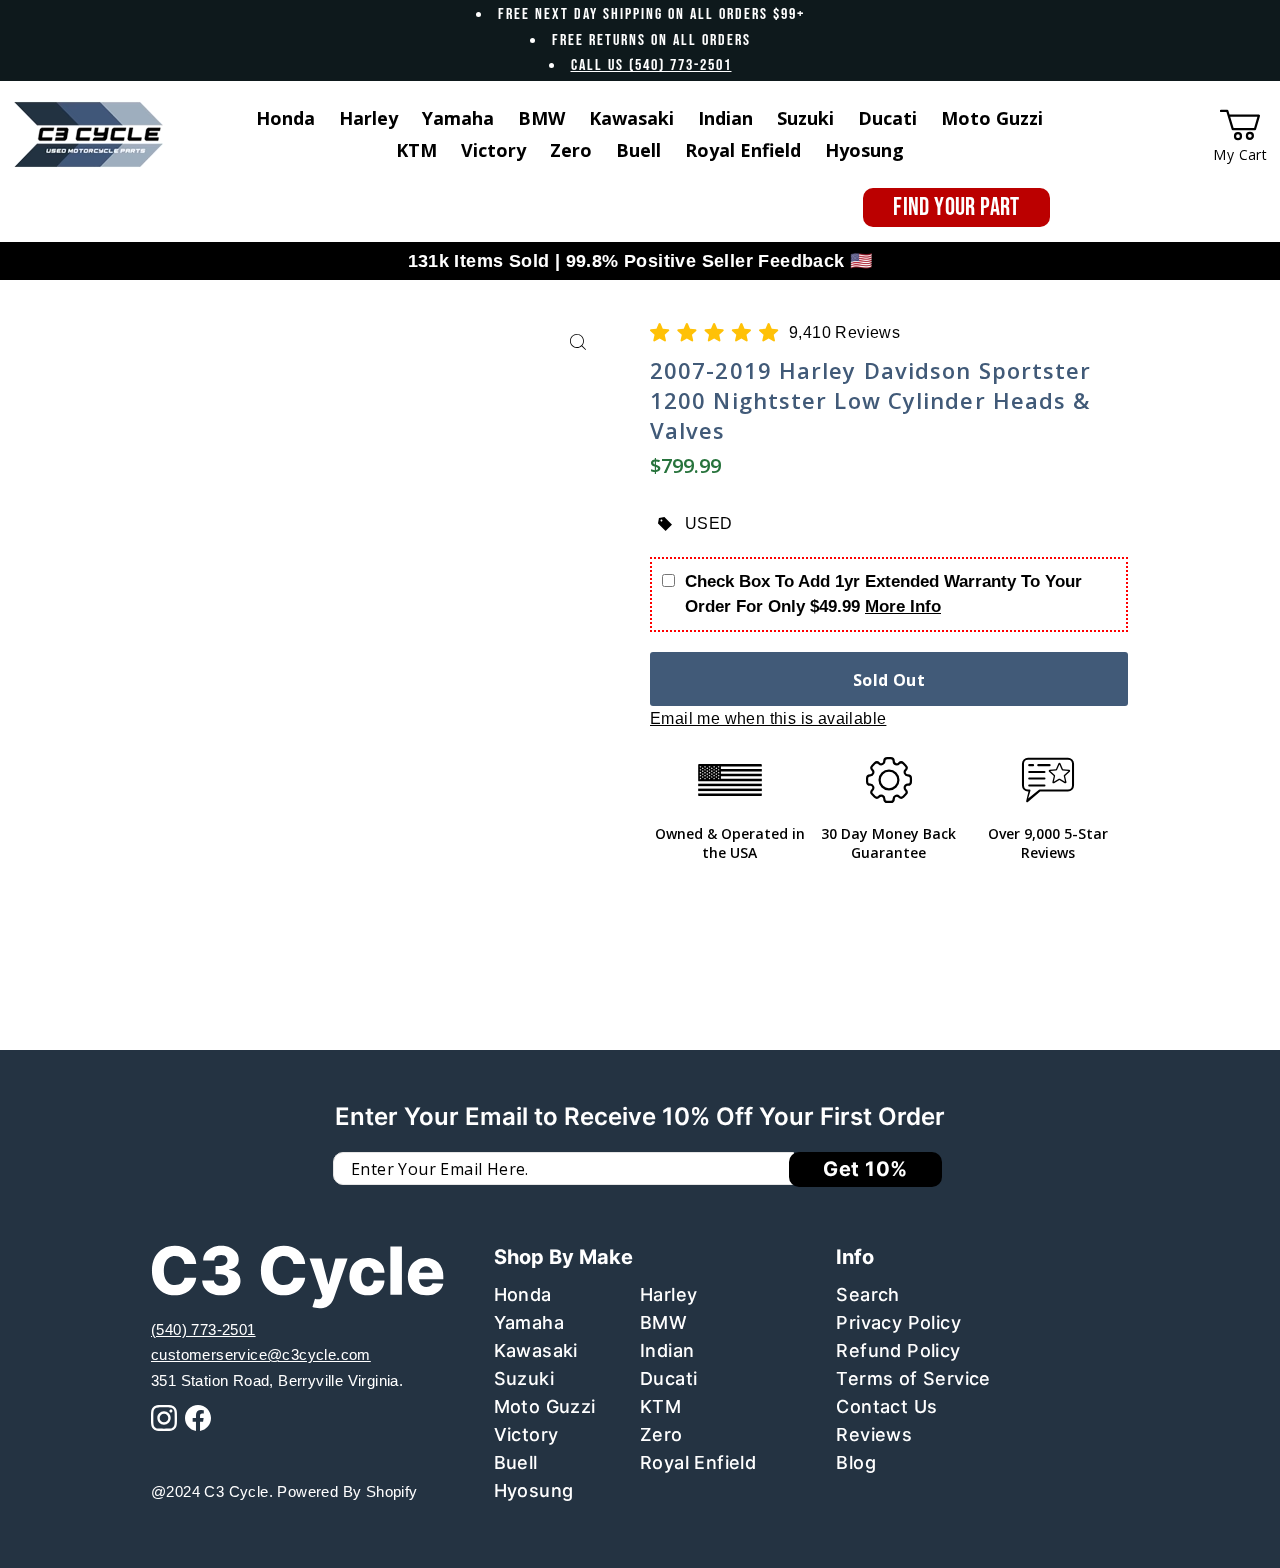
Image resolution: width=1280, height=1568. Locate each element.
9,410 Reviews (844, 332)
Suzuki (524, 1378)
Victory (526, 1434)
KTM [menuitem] (416, 150)
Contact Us (886, 1406)
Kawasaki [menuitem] (631, 118)
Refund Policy (898, 1350)
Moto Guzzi (545, 1406)
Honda (523, 1294)
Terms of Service (913, 1378)
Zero (661, 1434)
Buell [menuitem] (638, 150)
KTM (660, 1406)
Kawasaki (536, 1350)
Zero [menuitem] (571, 150)
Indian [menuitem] (725, 118)
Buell (516, 1462)
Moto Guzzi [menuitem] (992, 118)
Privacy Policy (898, 1322)
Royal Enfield (698, 1462)
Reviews (874, 1434)
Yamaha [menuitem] (458, 118)
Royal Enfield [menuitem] (743, 150)
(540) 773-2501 (203, 1329)
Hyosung (534, 1490)
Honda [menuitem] (285, 118)
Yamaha (529, 1322)
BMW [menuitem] (541, 118)
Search (867, 1294)
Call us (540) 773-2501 (651, 65)
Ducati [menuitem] (887, 118)
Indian (667, 1350)
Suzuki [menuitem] (805, 118)
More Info (903, 606)
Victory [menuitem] (493, 150)
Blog (856, 1462)
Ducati (668, 1378)
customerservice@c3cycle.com (261, 1354)
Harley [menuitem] (368, 118)
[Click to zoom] (577, 342)
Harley (668, 1294)
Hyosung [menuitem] (864, 150)
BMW (663, 1322)
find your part (956, 207)
